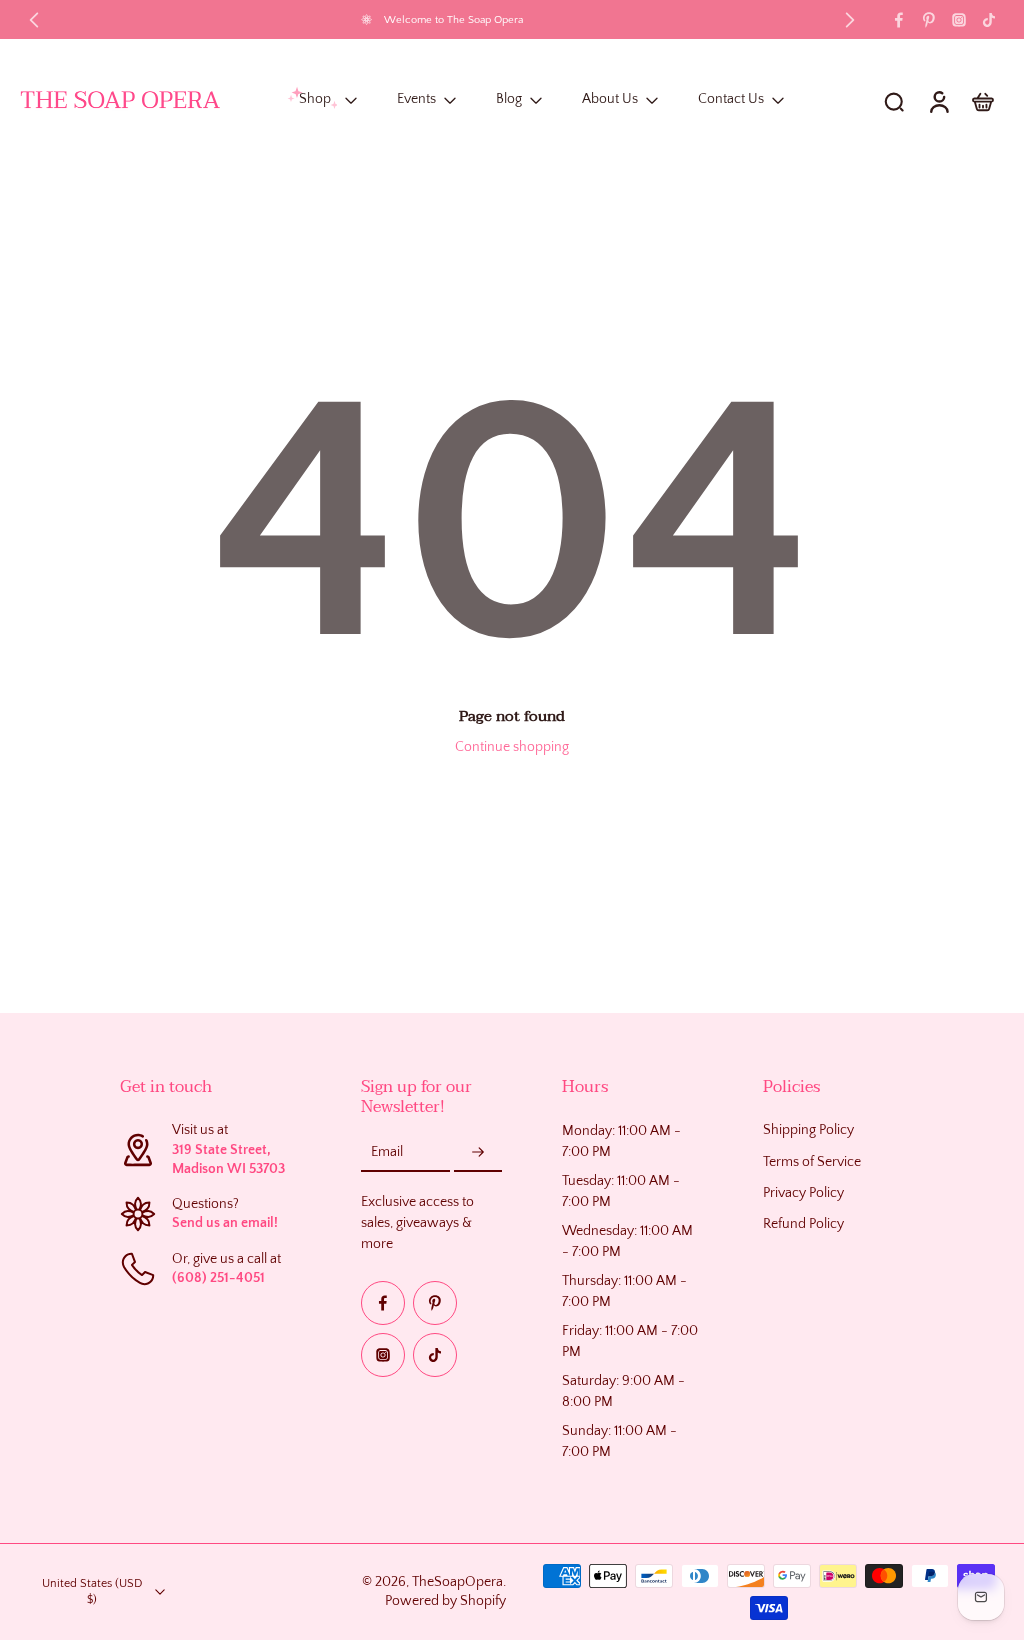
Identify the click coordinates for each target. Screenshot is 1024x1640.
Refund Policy (803, 1224)
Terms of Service (812, 1162)
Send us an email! (225, 1223)
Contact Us (731, 100)
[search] (894, 101)
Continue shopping (512, 747)
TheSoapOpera (457, 1582)
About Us (610, 100)
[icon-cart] (982, 101)
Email (387, 1152)
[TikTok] (989, 20)
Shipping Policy (808, 1130)
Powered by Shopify (445, 1601)
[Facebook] (899, 20)
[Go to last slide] (34, 20)
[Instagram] (959, 20)
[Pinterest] (929, 20)
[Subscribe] (478, 1153)
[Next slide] (850, 20)
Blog (509, 100)
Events (416, 100)
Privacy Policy (803, 1193)
